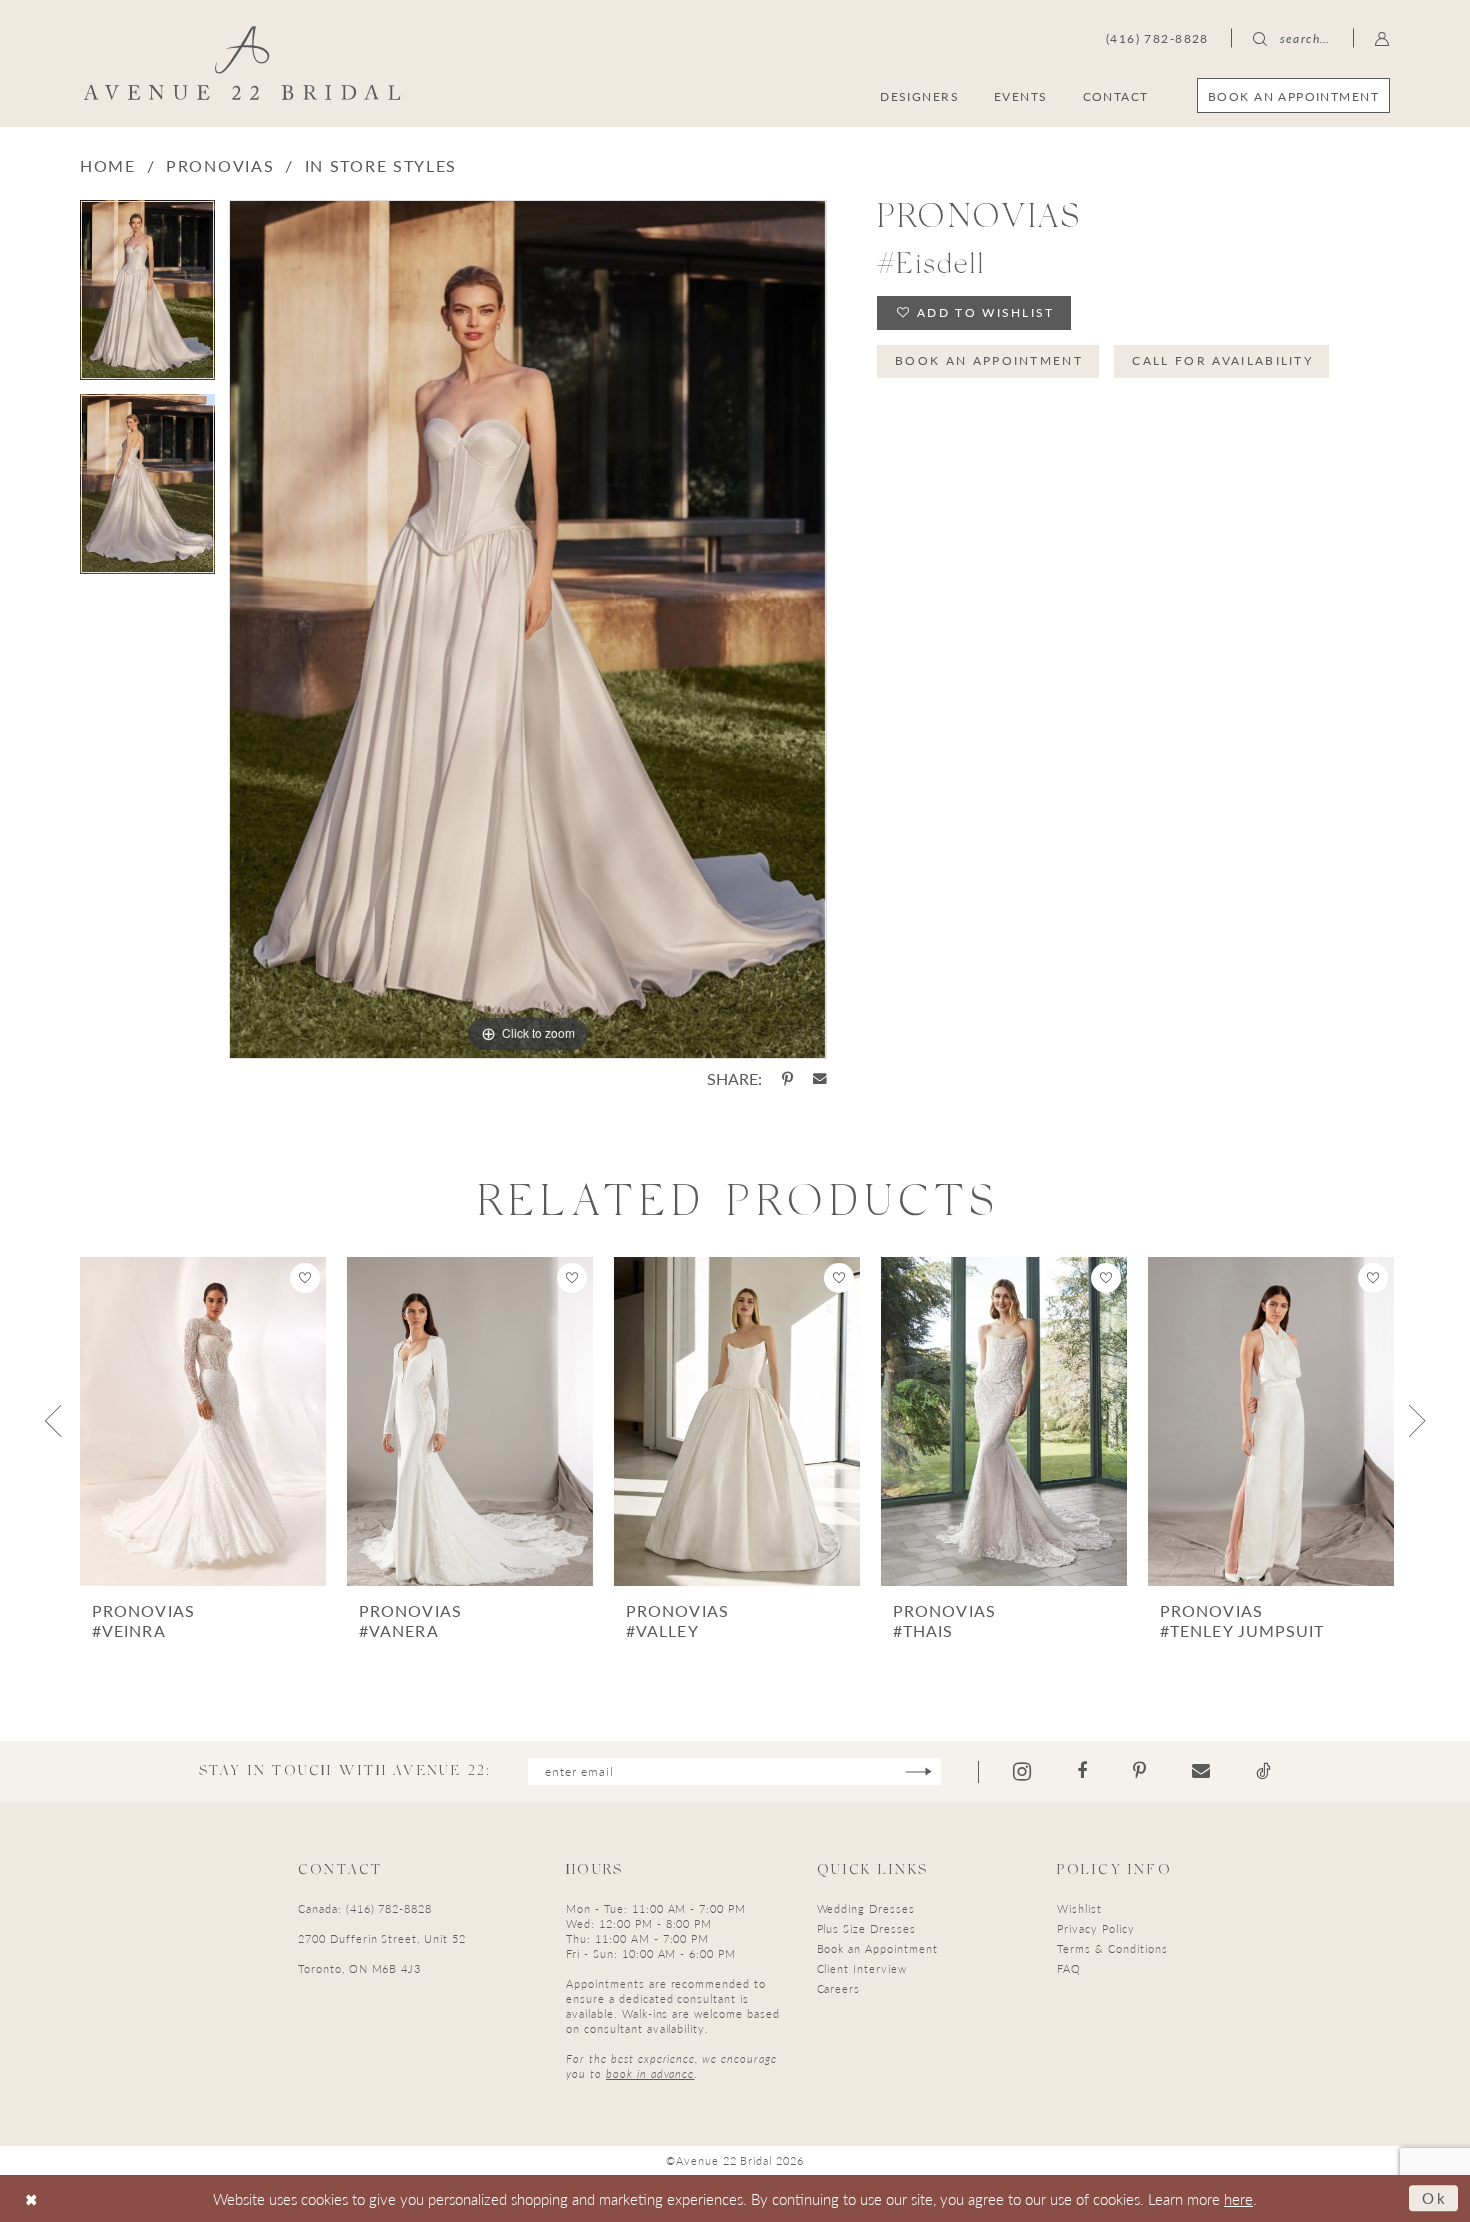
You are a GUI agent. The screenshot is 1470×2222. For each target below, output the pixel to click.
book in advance (650, 2073)
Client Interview (862, 1968)
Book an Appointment (989, 360)
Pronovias (220, 165)
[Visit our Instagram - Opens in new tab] (1022, 1771)
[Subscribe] (918, 1771)
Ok (1435, 2197)
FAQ (1069, 1968)
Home (108, 165)
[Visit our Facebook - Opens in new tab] (1082, 1771)
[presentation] (203, 1421)
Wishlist (1079, 1908)
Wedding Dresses (866, 1908)
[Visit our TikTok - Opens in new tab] (1263, 1771)
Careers (839, 1988)
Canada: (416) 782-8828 (365, 1908)
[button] (1382, 38)
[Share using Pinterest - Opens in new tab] (787, 1079)
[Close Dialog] (31, 2198)
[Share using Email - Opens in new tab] (820, 1079)
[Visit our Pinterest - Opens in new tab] (1139, 1771)
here (1238, 2198)
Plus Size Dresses (866, 1928)
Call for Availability (1222, 360)
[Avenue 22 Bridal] (242, 63)
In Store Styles (381, 165)
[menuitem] (1293, 95)
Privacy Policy (1095, 1928)
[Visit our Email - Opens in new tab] (1201, 1771)
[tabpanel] (147, 297)
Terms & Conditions (1112, 1948)
